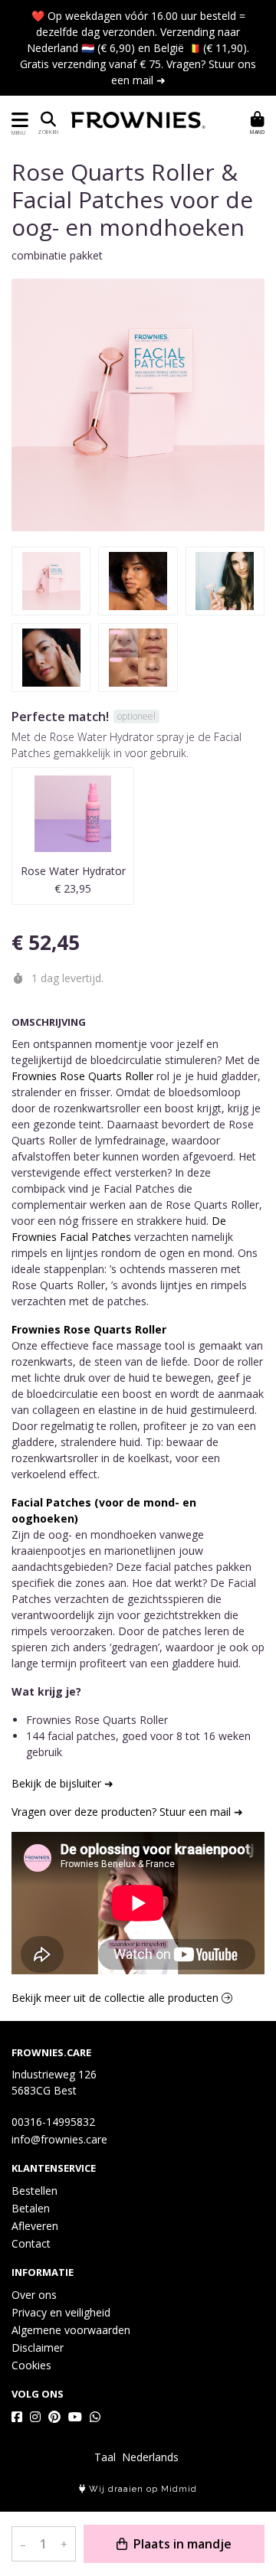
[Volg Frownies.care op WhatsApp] (95, 2417)
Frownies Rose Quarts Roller (82, 1076)
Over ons (34, 2295)
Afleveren (35, 2226)
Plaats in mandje (181, 2544)
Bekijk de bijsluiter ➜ (62, 1783)
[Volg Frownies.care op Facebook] (17, 2417)
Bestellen (34, 2191)
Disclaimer (38, 2347)
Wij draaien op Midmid (141, 2489)
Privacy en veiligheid (61, 2312)
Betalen (31, 2208)
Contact (31, 2243)
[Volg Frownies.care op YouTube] (75, 2417)
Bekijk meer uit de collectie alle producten (117, 1998)
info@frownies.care (59, 2139)
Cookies (31, 2365)
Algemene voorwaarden (71, 2330)
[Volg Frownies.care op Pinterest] (54, 2417)
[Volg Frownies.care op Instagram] (35, 2417)
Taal (105, 2457)
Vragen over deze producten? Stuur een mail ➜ (127, 1812)
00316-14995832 (53, 2122)
